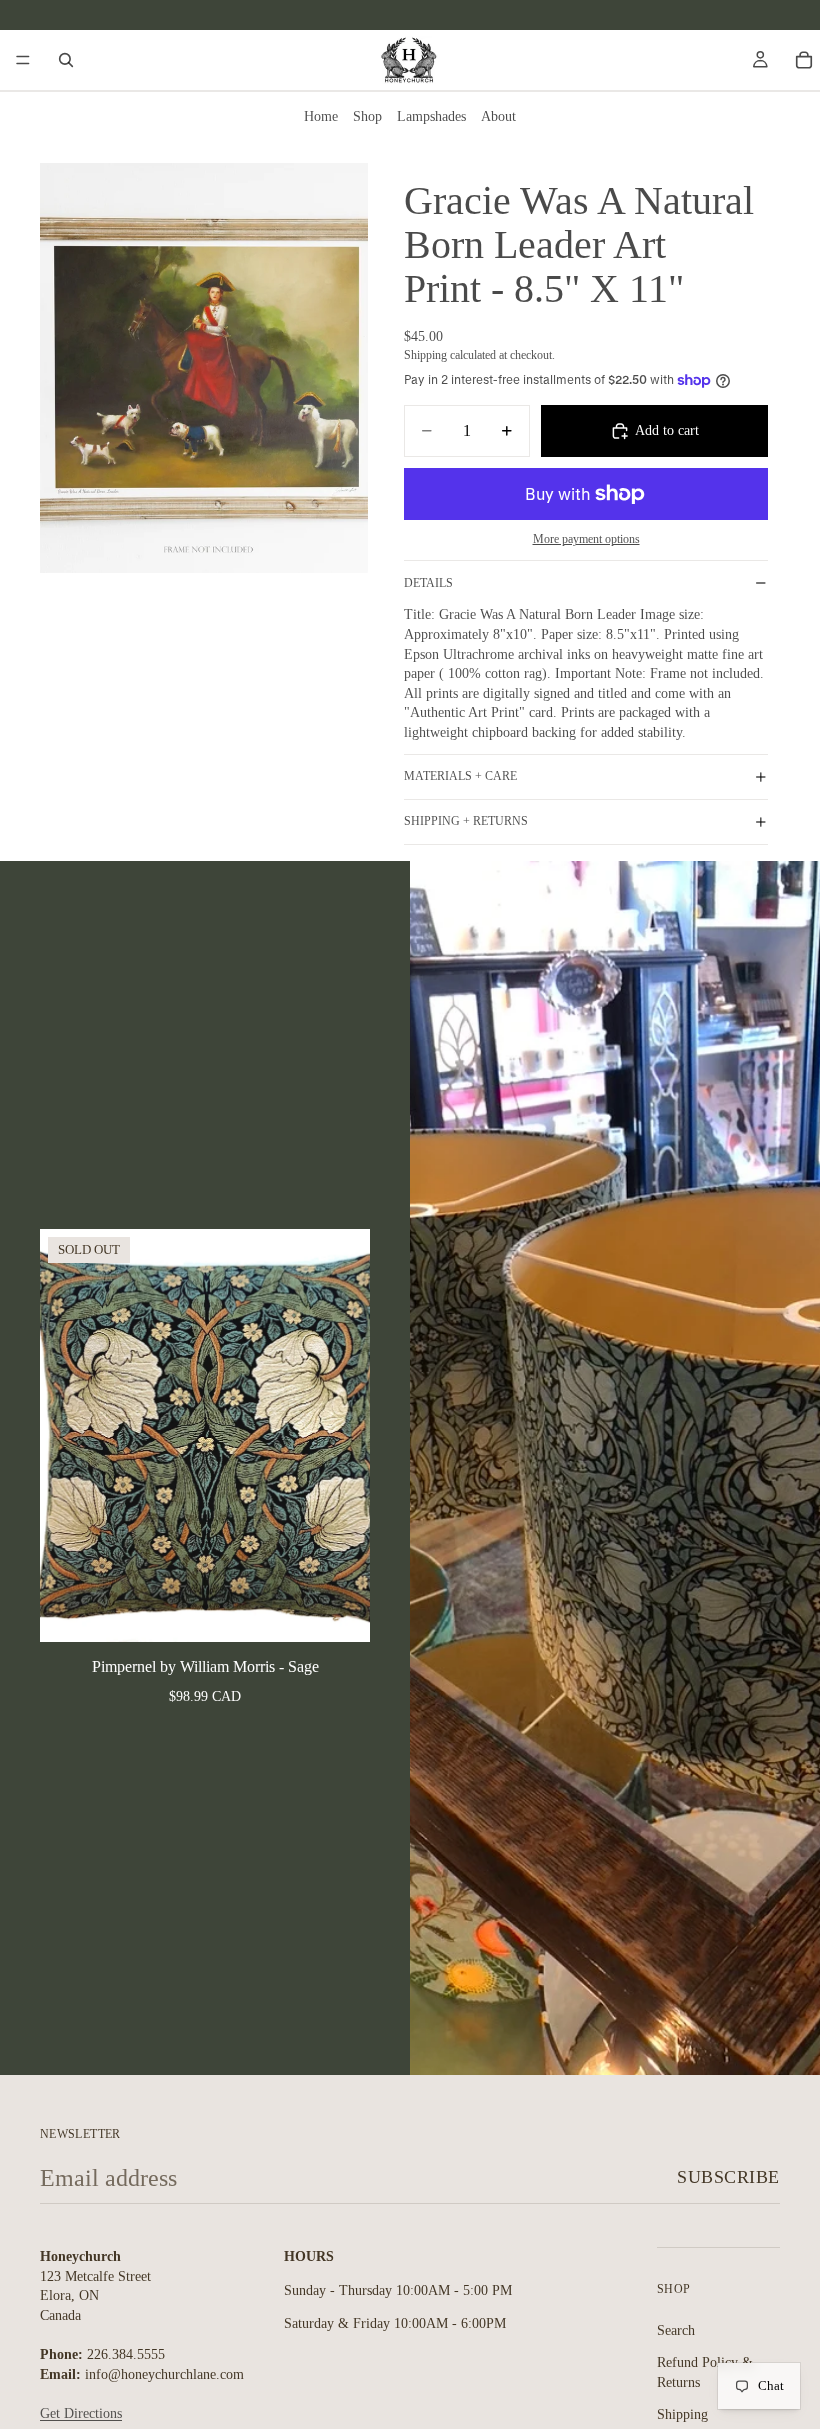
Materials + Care (460, 776)
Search (676, 2329)
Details (428, 583)
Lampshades (431, 116)
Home (321, 116)
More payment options (586, 539)
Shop (367, 116)
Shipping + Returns (466, 821)
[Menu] (23, 60)
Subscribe (728, 2177)
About (498, 116)
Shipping (682, 2414)
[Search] (66, 60)
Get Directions (81, 2413)
